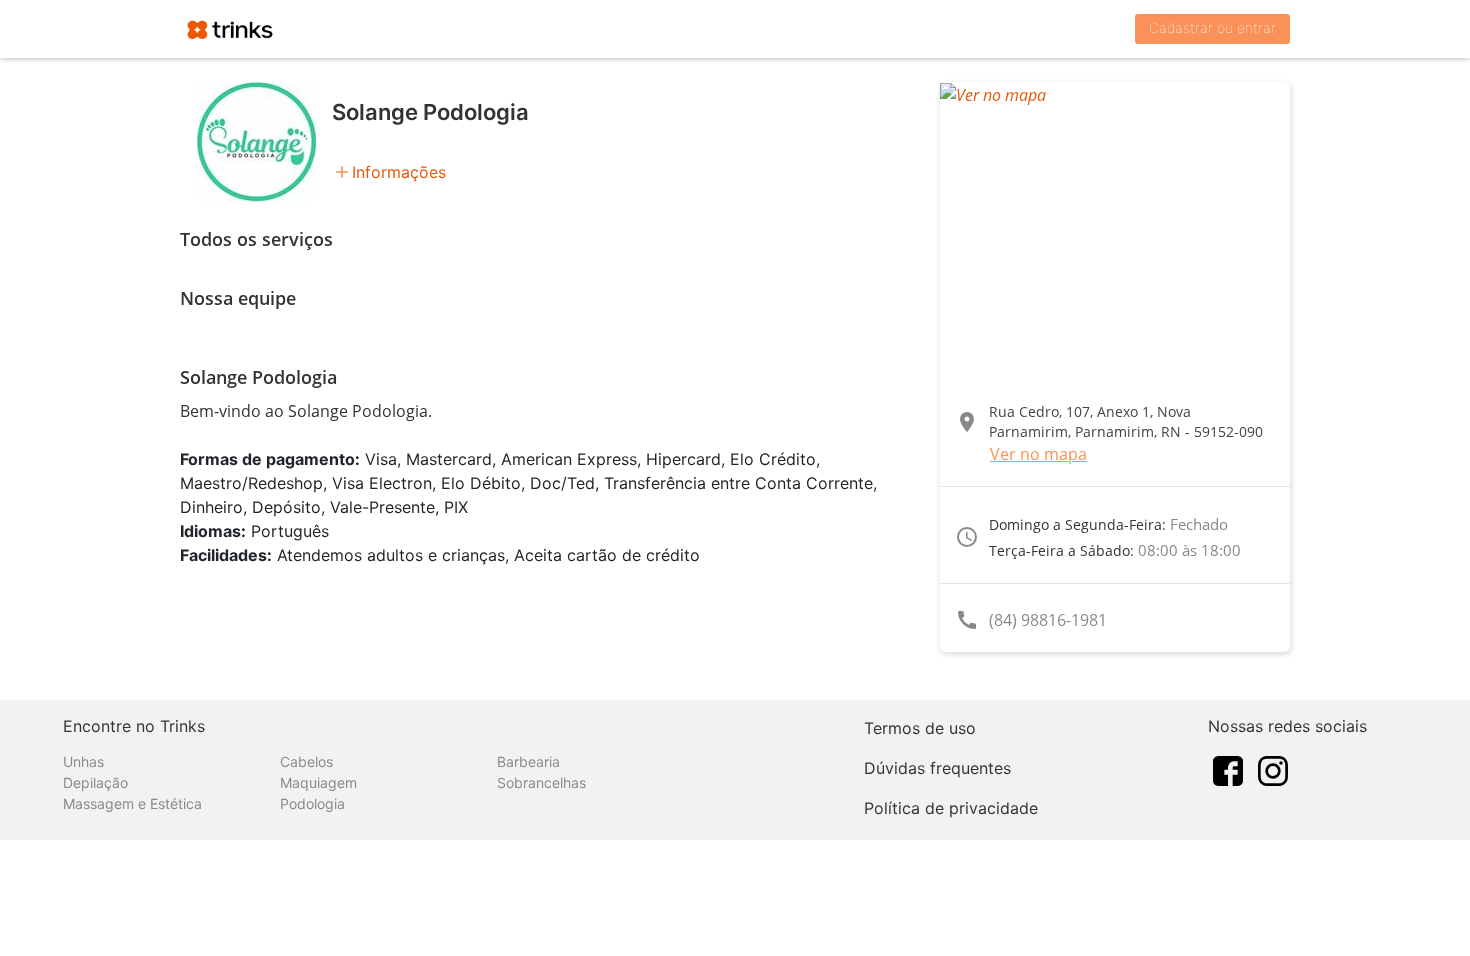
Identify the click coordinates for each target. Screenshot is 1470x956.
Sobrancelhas (541, 782)
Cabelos (306, 761)
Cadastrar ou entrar (1212, 27)
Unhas (83, 761)
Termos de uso (920, 728)
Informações (399, 172)
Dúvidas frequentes (937, 768)
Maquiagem (318, 782)
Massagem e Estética (132, 803)
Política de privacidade (951, 808)
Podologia (312, 803)
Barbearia (528, 761)
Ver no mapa (1038, 454)
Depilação (95, 782)
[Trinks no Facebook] (1228, 769)
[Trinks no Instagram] (1273, 769)
